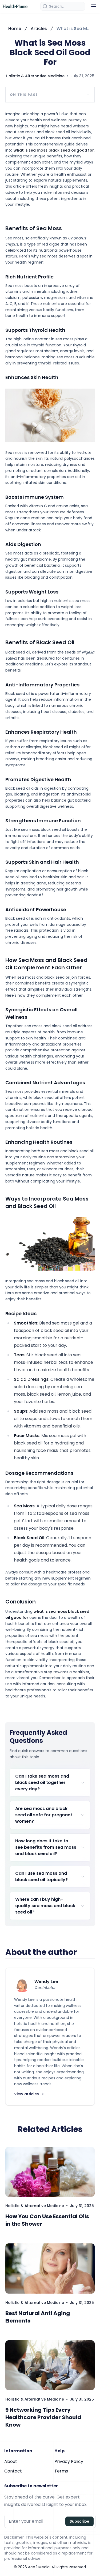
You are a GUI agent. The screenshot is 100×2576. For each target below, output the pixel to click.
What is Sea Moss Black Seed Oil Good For (74, 29)
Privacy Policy (69, 2461)
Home (15, 29)
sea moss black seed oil (52, 150)
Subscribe (79, 2521)
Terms (61, 2471)
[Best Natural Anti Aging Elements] (50, 2268)
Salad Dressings (31, 1379)
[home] (15, 6)
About (11, 2461)
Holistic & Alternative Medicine (35, 76)
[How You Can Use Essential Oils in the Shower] (50, 2172)
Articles (39, 29)
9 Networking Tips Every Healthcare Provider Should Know (43, 2417)
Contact (13, 2471)
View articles (27, 2094)
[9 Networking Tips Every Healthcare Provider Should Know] (50, 2365)
